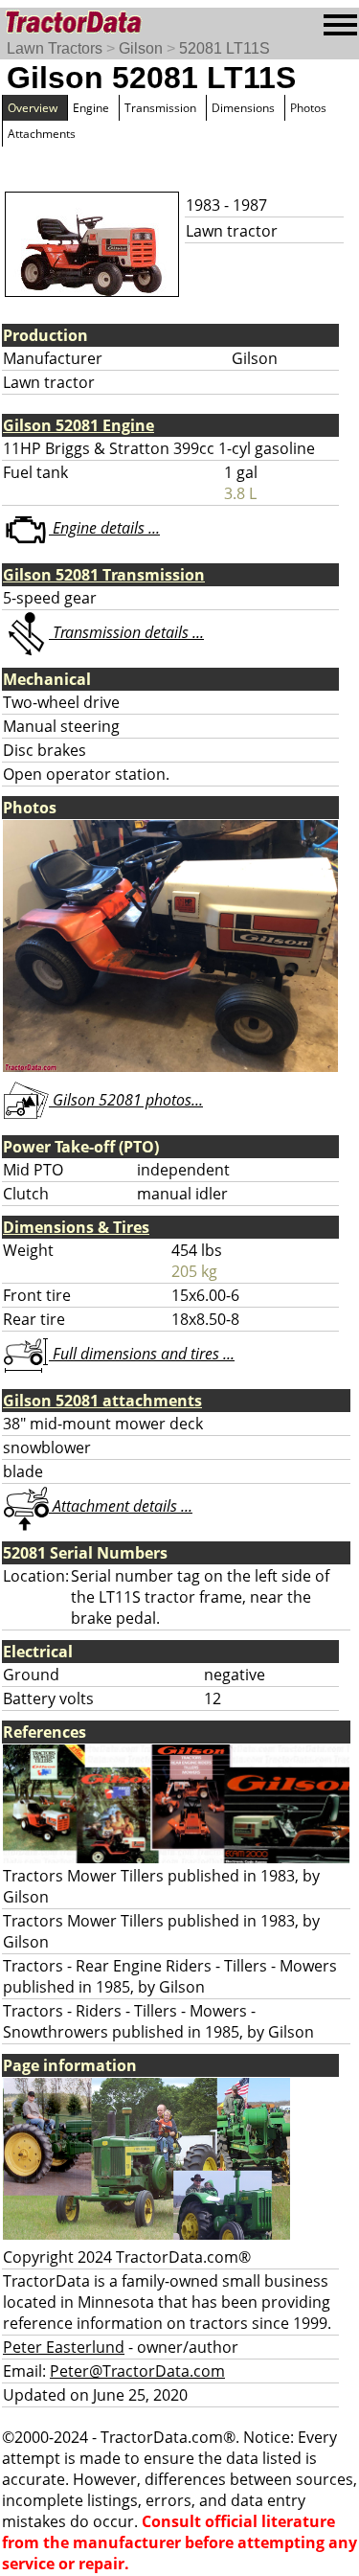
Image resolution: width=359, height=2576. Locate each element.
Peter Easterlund (64, 2347)
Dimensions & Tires (76, 1227)
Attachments (42, 134)
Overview (33, 108)
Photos (308, 108)
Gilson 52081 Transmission (104, 575)
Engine (91, 108)
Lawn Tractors (55, 48)
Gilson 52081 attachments (102, 1401)
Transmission (160, 108)
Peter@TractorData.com (137, 2371)
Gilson (141, 48)
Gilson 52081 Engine (79, 425)
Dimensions (243, 108)
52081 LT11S (224, 48)
